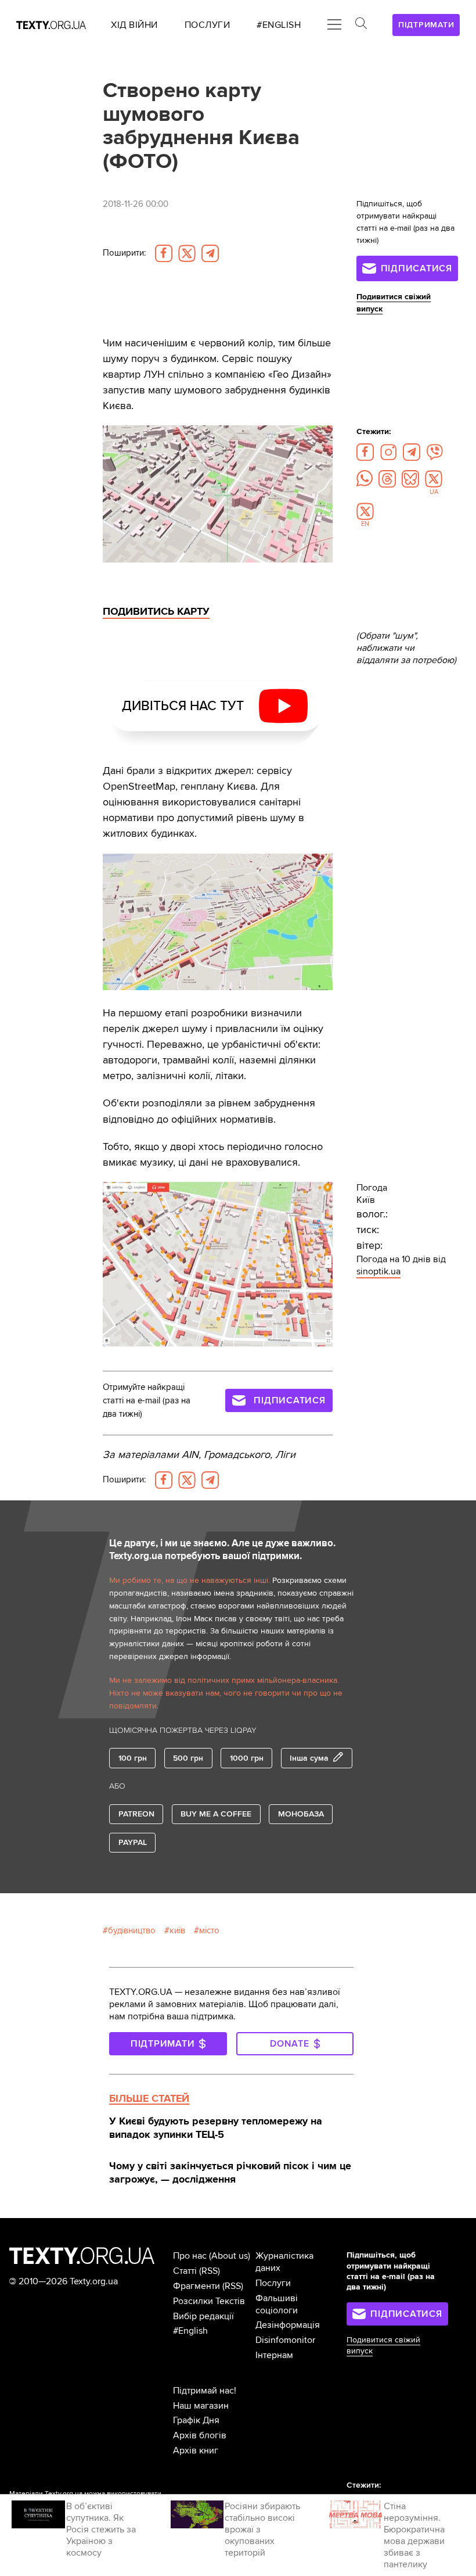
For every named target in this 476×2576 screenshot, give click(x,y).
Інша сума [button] (309, 1758)
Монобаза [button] (301, 1814)
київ (177, 1931)
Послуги (273, 2283)
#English (190, 2331)
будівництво (132, 1931)
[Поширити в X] (187, 253)
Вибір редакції (203, 2316)
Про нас (190, 2256)
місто (209, 1931)
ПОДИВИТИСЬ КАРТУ (156, 611)
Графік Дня (196, 2420)
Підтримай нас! (205, 2391)
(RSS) (210, 2271)
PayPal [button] (133, 1842)
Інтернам (274, 2355)
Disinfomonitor (285, 2340)
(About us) (230, 2256)
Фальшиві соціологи (277, 2304)
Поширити (124, 253)
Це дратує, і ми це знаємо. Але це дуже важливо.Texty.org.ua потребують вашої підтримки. (222, 1550)
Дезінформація (288, 2325)
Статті (185, 2271)
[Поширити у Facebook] (164, 253)
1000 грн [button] (247, 1758)
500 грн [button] (188, 1758)
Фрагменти (196, 2286)
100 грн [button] (133, 1758)
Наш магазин (201, 2406)
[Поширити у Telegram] (210, 253)
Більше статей (149, 2098)
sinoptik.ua (378, 1271)
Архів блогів (200, 2435)
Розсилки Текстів (209, 2301)
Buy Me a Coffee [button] (216, 1814)
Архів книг (196, 2450)
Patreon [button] (136, 1814)
